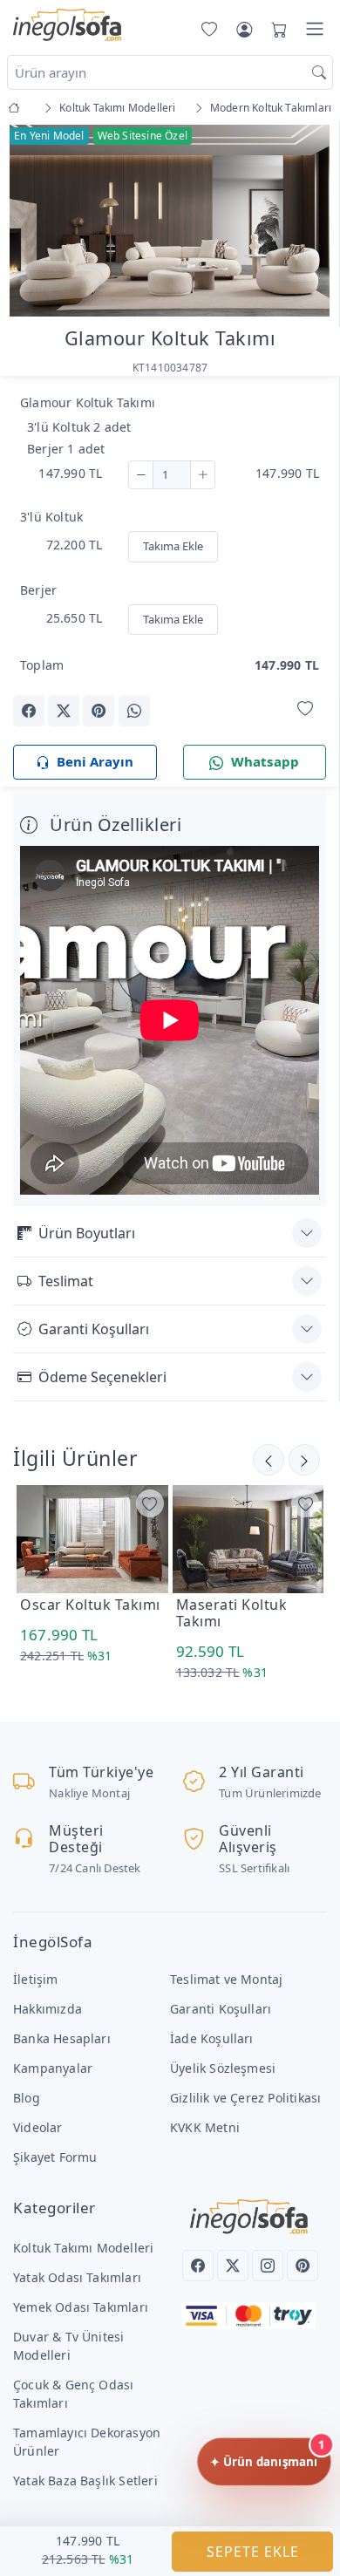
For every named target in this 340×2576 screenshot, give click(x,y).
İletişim (36, 1979)
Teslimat (66, 1281)
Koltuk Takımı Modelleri (83, 2248)
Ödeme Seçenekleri (102, 1377)
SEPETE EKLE (253, 2552)
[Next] (304, 222)
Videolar (38, 2127)
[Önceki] (304, 1460)
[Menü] (315, 29)
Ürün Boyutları (87, 1233)
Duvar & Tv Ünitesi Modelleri (68, 2346)
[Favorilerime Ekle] (305, 709)
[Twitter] (233, 2266)
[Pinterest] (303, 2266)
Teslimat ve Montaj (226, 1979)
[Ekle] (203, 475)
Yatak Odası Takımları (77, 2277)
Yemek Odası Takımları (81, 2307)
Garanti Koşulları (94, 1329)
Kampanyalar (53, 2068)
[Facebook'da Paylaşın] (29, 711)
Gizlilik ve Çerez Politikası (245, 2098)
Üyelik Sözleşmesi (223, 2068)
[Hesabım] (244, 29)
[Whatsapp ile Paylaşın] (134, 711)
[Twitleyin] (64, 711)
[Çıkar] (141, 475)
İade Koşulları (212, 2038)
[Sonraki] (269, 1460)
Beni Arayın (95, 761)
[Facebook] (198, 2266)
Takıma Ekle (173, 546)
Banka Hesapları (62, 2038)
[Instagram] (268, 2266)
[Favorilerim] (206, 29)
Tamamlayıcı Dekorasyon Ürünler (87, 2442)
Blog (27, 2098)
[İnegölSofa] (67, 26)
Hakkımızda (48, 2009)
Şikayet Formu (55, 2157)
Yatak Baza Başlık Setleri (85, 2481)
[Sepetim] (275, 29)
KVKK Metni (205, 2127)
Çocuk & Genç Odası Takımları (73, 2394)
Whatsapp (265, 761)
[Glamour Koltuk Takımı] (170, 219)
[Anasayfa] (17, 108)
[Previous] (35, 222)
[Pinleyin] (99, 711)
